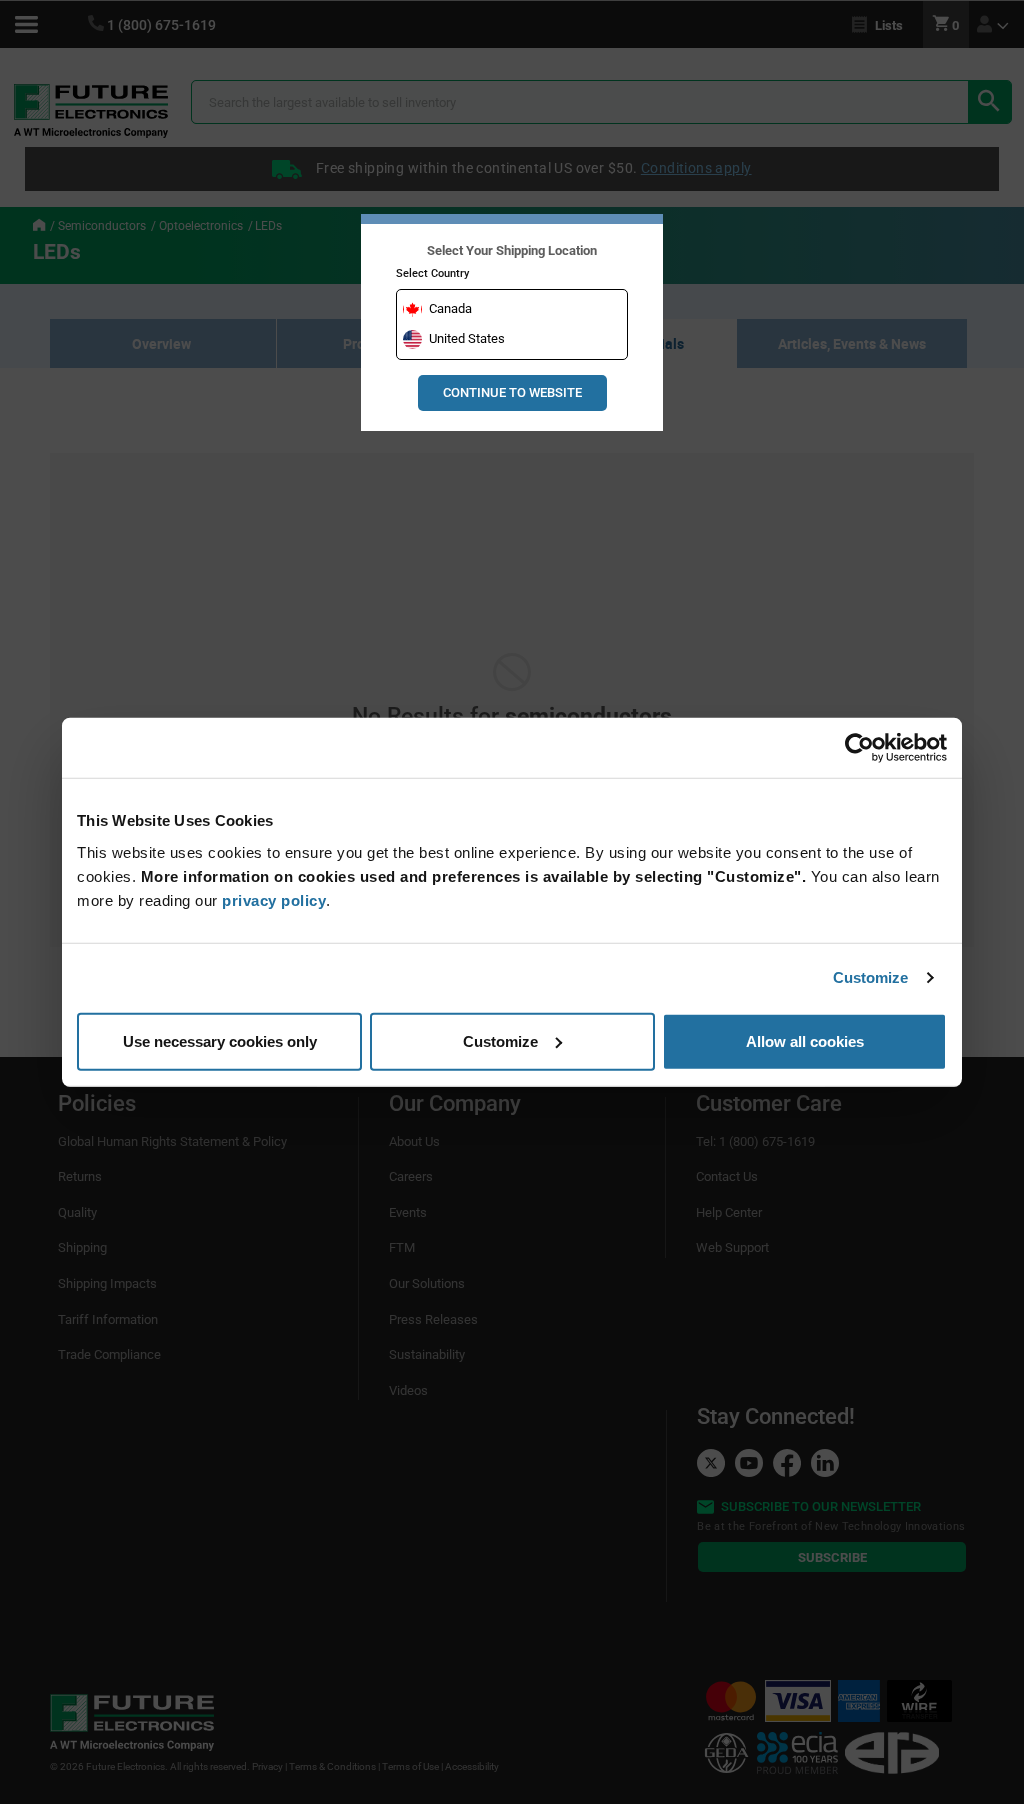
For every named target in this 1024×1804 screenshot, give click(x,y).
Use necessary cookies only (220, 1040)
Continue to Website (512, 392)
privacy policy (274, 899)
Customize (871, 977)
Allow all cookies (805, 1040)
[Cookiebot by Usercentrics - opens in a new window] (859, 748)
